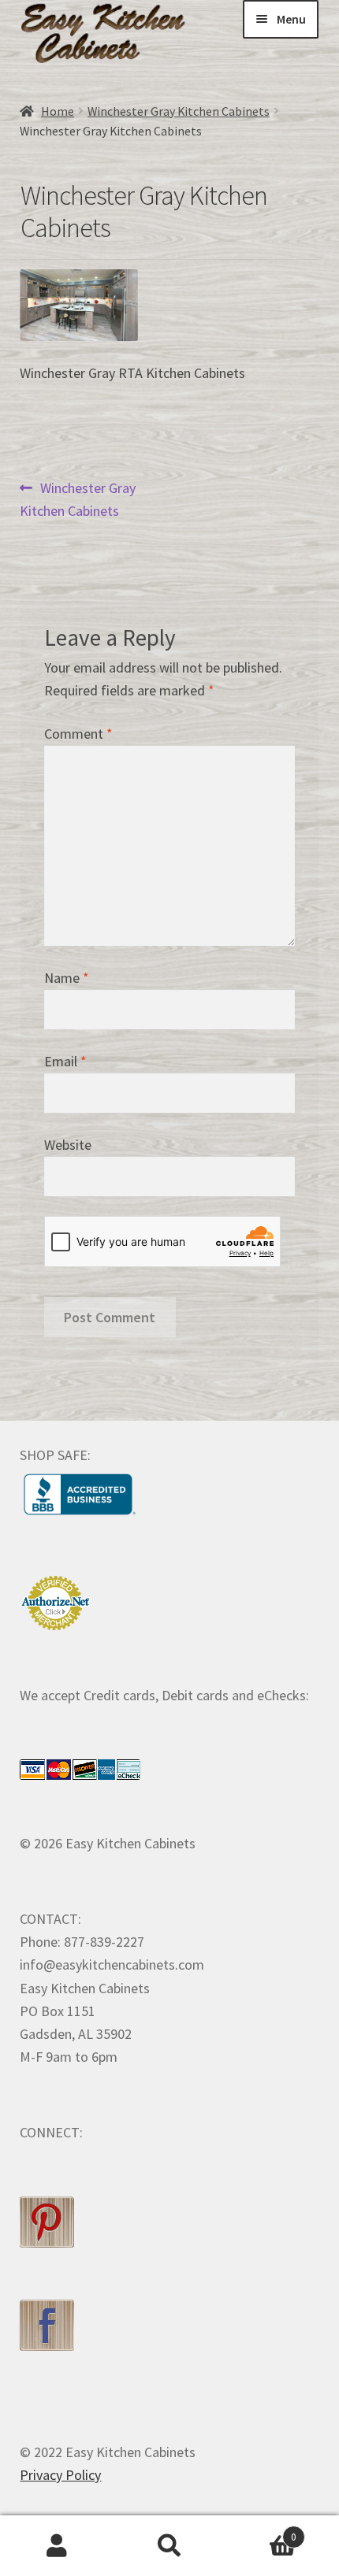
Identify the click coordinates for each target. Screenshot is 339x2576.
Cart (262, 2531)
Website (68, 1145)
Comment (78, 734)
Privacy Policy (60, 2475)
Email (65, 1061)
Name (67, 978)
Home (58, 111)
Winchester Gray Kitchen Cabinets (179, 111)
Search (169, 2546)
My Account (56, 2546)
